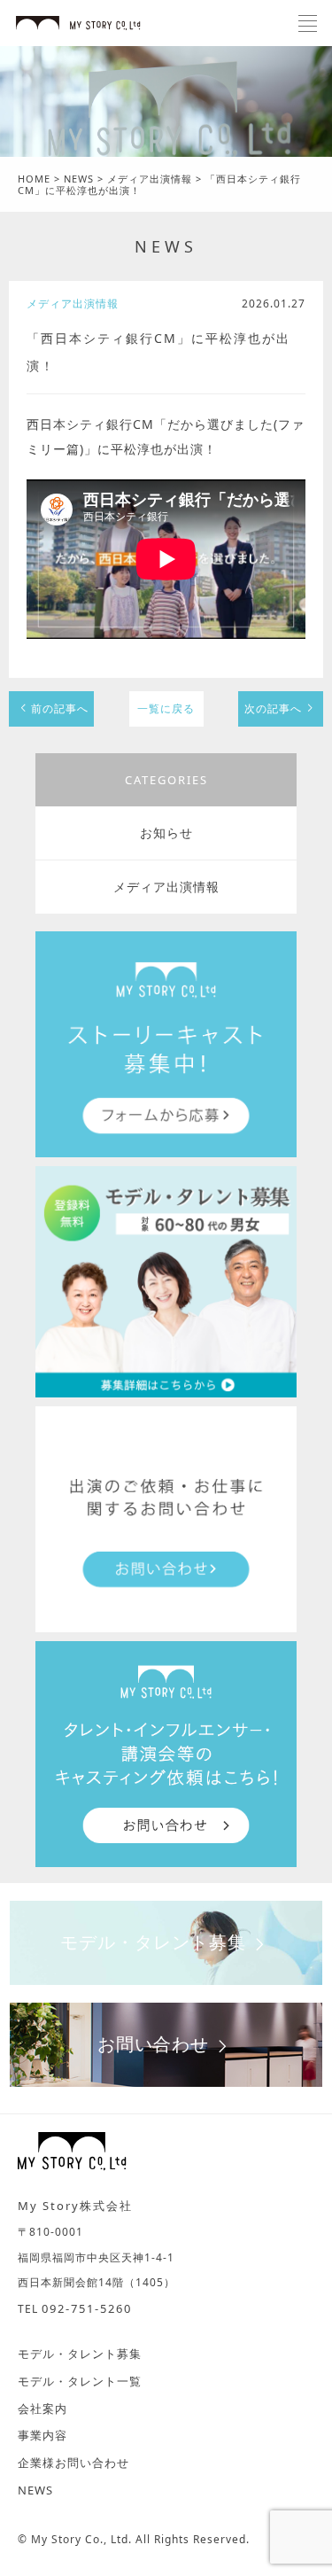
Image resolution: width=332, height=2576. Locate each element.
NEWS (166, 246)
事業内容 (42, 2435)
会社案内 (42, 2409)
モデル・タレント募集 (153, 1942)
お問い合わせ (153, 2044)
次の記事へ (273, 708)
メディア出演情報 (166, 887)
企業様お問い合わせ (73, 2463)
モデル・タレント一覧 (80, 2381)
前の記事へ (60, 708)
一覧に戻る (166, 708)
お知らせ (166, 833)
